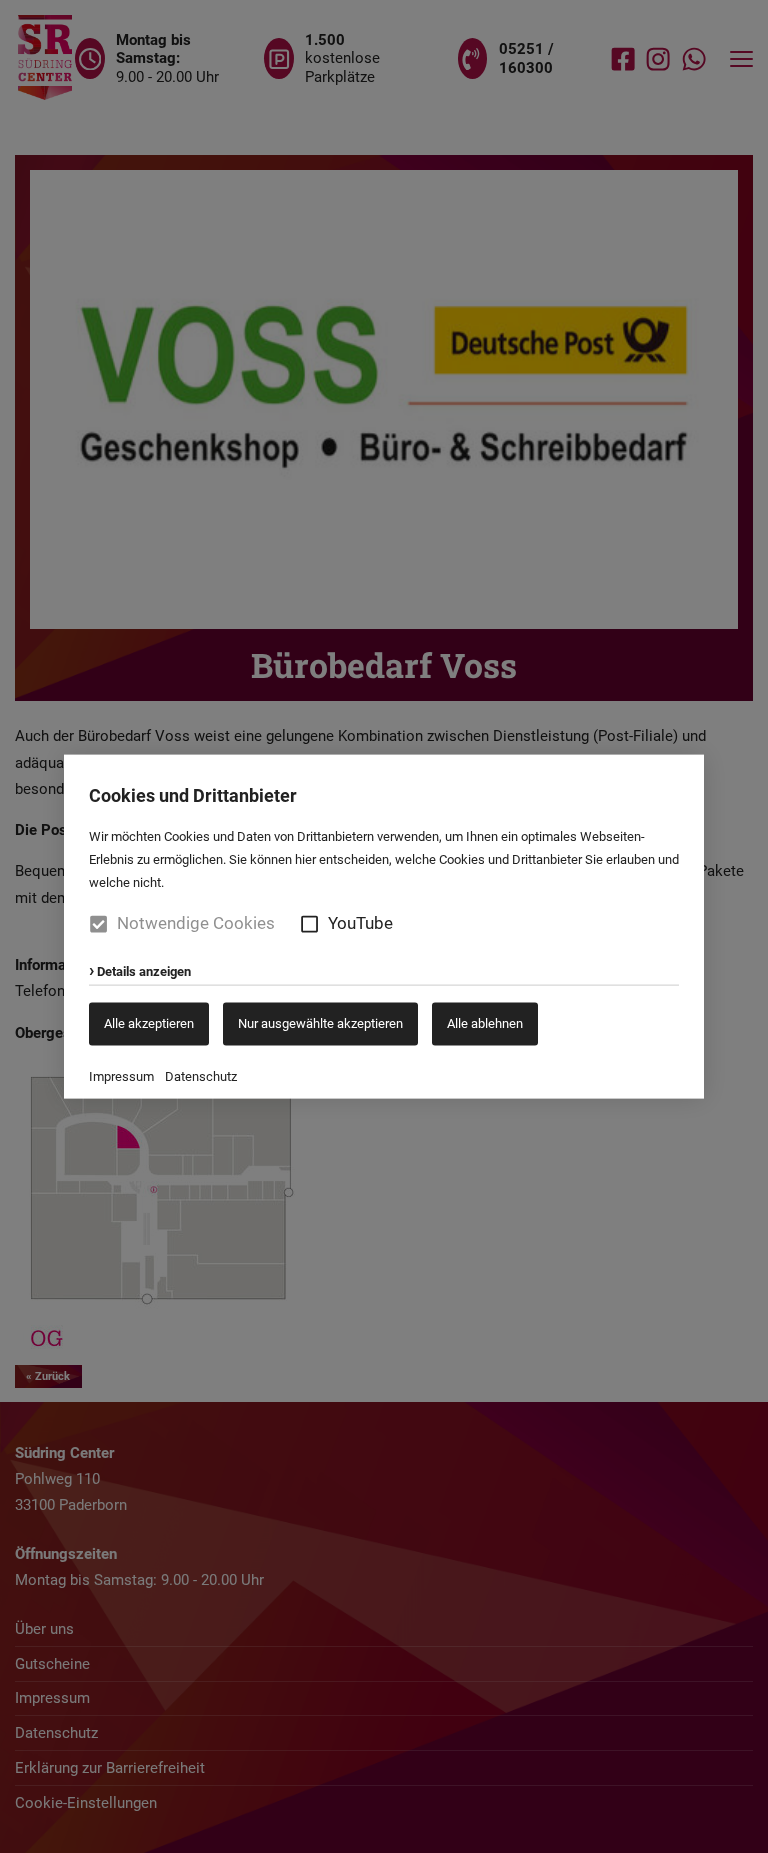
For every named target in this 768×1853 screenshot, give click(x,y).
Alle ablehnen (485, 1023)
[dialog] (384, 926)
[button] (309, 923)
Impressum (121, 1076)
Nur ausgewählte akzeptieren (320, 1023)
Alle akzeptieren (149, 1023)
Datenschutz (201, 1076)
